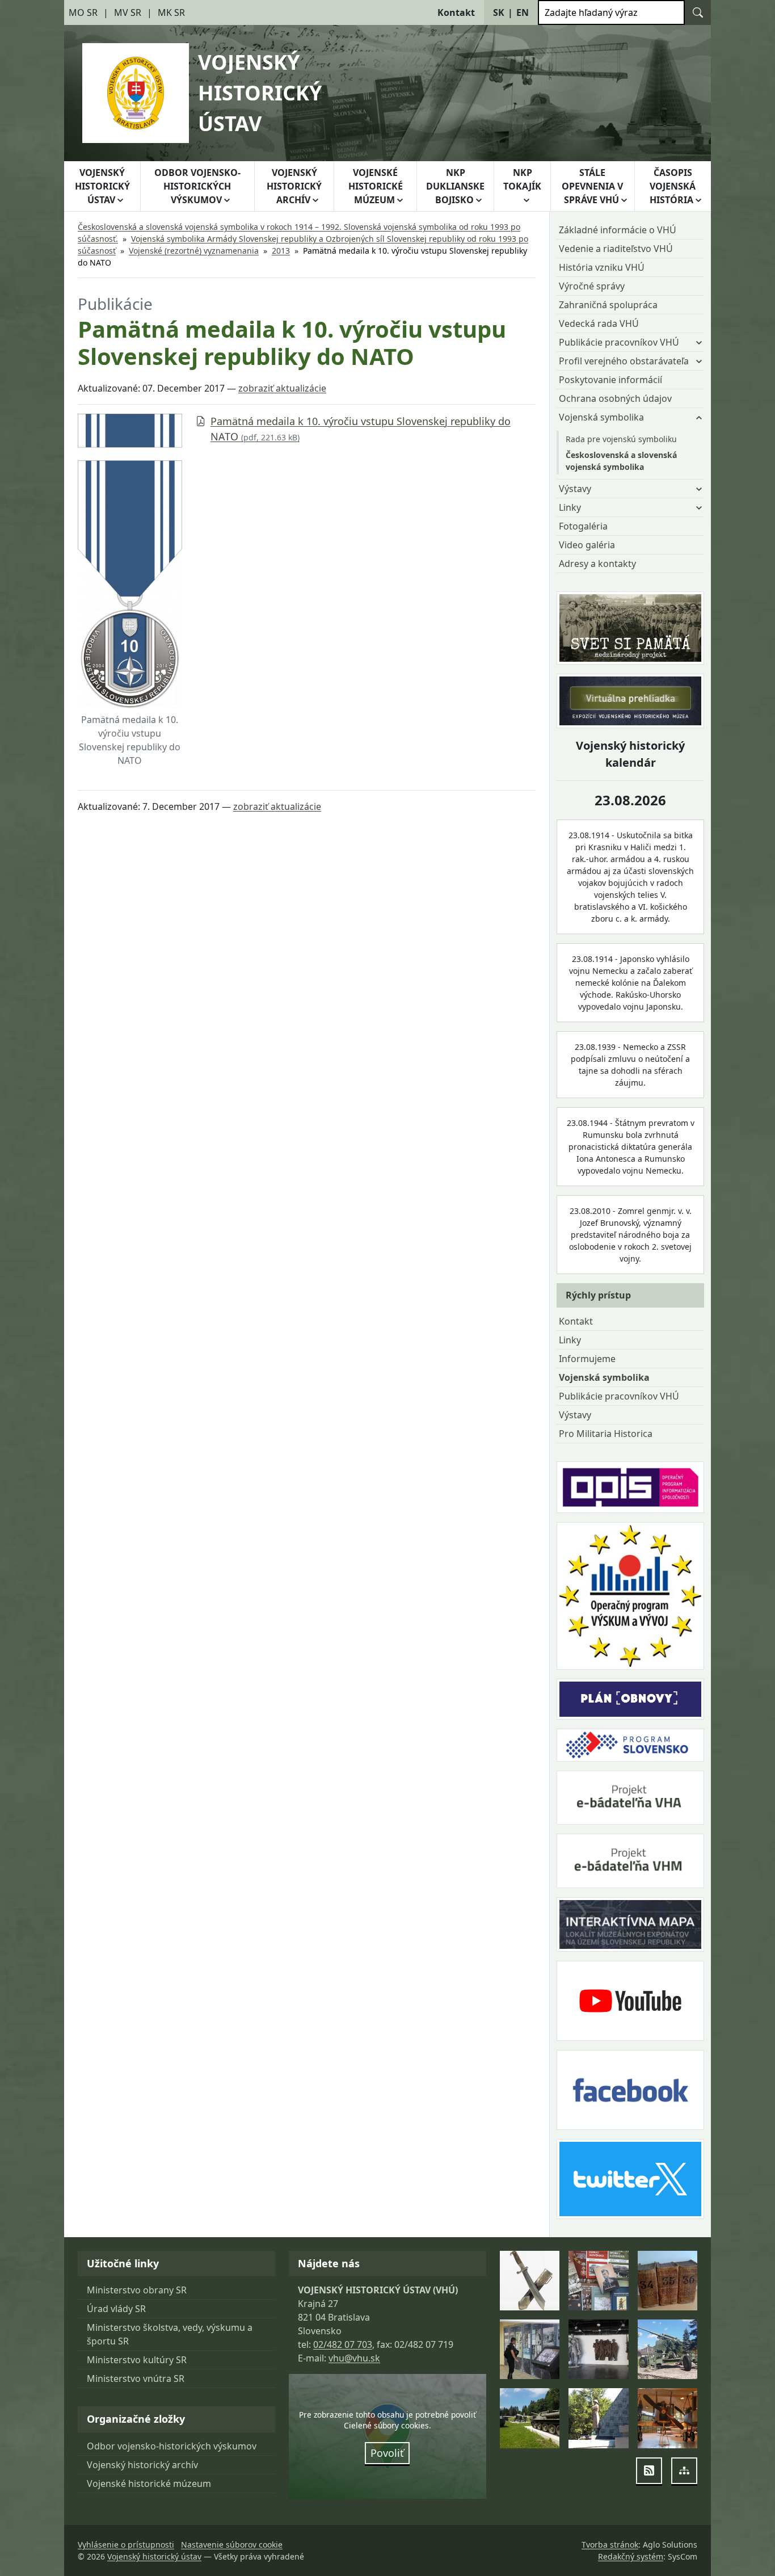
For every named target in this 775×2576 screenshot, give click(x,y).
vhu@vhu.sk (354, 2358)
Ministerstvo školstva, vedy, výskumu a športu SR (170, 2334)
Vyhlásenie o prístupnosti (126, 2545)
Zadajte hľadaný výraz (591, 12)
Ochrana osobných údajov (615, 398)
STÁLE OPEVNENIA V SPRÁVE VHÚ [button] (592, 186)
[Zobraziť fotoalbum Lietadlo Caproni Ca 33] (667, 2418)
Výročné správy (592, 286)
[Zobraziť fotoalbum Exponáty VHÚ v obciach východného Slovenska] (667, 2349)
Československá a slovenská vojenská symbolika (621, 461)
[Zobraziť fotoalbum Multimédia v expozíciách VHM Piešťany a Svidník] (530, 2349)
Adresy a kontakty (597, 564)
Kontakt (576, 1321)
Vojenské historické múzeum (149, 2483)
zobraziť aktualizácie (282, 388)
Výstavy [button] (575, 489)
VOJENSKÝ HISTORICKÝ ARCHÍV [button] (294, 186)
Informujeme (587, 1359)
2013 (281, 251)
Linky (570, 1340)
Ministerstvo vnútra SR (136, 2379)
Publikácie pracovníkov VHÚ (619, 1396)
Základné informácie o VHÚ (618, 230)
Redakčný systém (631, 2556)
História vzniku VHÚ (602, 267)
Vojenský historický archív (142, 2465)
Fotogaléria (583, 526)
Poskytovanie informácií (610, 380)
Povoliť (387, 2453)
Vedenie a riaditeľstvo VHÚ (616, 249)
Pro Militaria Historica (606, 1434)
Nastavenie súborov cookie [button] (232, 2545)
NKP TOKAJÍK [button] (522, 179)
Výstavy (575, 1415)
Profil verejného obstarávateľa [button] (624, 361)
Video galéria (587, 545)
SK (499, 12)
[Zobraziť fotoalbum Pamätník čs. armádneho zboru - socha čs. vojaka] (598, 2418)
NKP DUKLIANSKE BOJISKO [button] (455, 186)
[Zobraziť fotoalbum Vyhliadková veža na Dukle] (598, 2349)
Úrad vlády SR (116, 2309)
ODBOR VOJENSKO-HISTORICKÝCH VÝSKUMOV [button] (197, 186)
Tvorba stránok (610, 2545)
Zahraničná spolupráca (608, 305)
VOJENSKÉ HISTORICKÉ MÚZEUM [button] (376, 186)
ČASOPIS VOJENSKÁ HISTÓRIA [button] (673, 186)
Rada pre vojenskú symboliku (621, 439)
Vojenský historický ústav (154, 2556)
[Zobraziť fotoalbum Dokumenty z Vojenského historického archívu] (667, 2281)
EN (523, 12)
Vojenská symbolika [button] (601, 417)
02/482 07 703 (343, 2344)
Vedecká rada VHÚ (599, 323)
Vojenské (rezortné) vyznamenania (194, 251)
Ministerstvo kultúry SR (137, 2360)
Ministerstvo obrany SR (137, 2290)
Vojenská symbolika (604, 1377)
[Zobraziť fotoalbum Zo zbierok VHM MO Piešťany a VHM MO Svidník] (530, 2281)
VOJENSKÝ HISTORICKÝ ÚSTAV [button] (102, 186)
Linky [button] (570, 507)
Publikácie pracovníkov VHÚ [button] (619, 342)
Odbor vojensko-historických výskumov (172, 2446)
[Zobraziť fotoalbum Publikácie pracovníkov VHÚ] (598, 2281)
